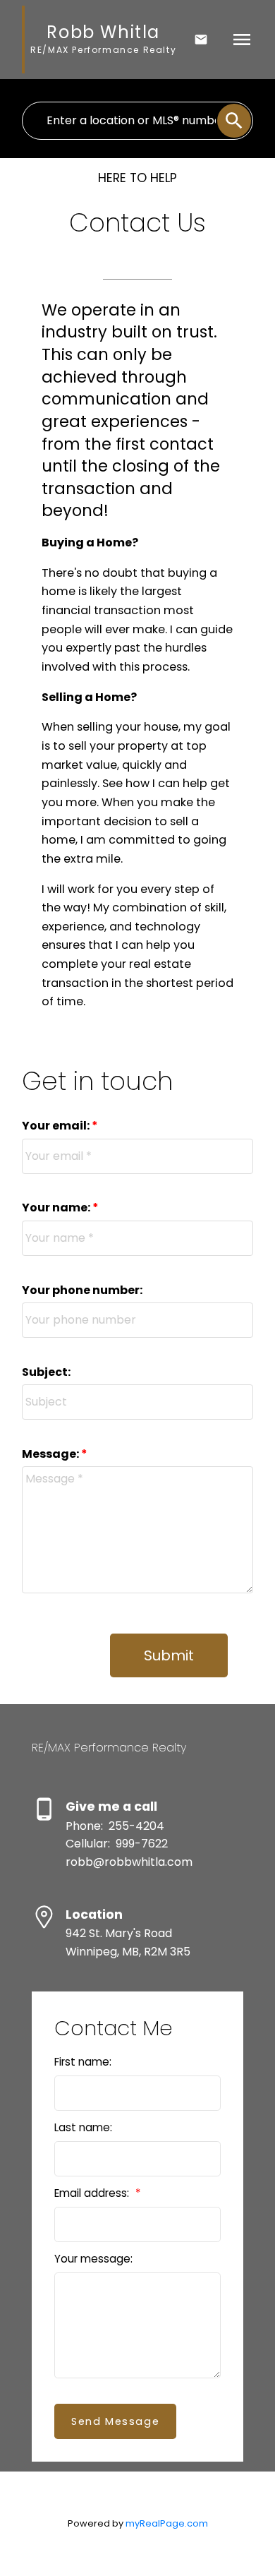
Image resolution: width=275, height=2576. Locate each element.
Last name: (83, 2127)
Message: (51, 1454)
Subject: (46, 1372)
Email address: (93, 2193)
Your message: (93, 2259)
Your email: (57, 1126)
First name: (83, 2062)
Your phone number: (82, 1290)
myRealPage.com (167, 2523)
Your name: (57, 1208)
